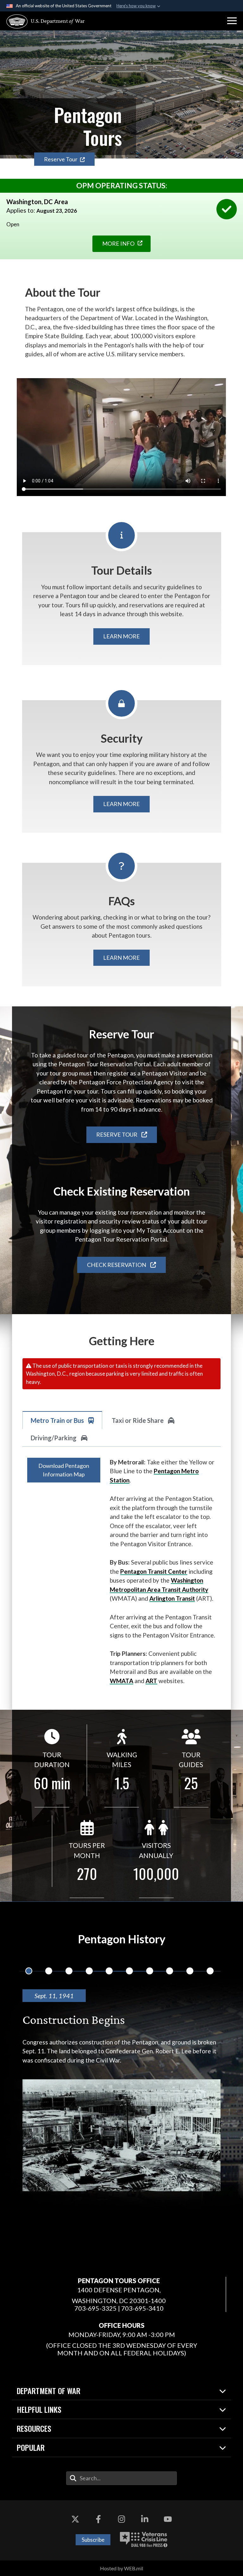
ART (151, 1681)
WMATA (121, 1681)
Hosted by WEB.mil (121, 2568)
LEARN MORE (121, 636)
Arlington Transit (172, 1598)
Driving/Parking (54, 1438)
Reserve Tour (61, 159)
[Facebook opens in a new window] (98, 2519)
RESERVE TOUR (117, 1134)
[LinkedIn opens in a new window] (145, 2519)
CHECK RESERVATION (117, 1265)
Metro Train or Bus (58, 1420)
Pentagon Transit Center (154, 1571)
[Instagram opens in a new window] (121, 2519)
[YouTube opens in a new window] (168, 2519)
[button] (232, 21)
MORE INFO (118, 243)
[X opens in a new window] (75, 2519)
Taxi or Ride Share (138, 1420)
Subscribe (93, 2540)
